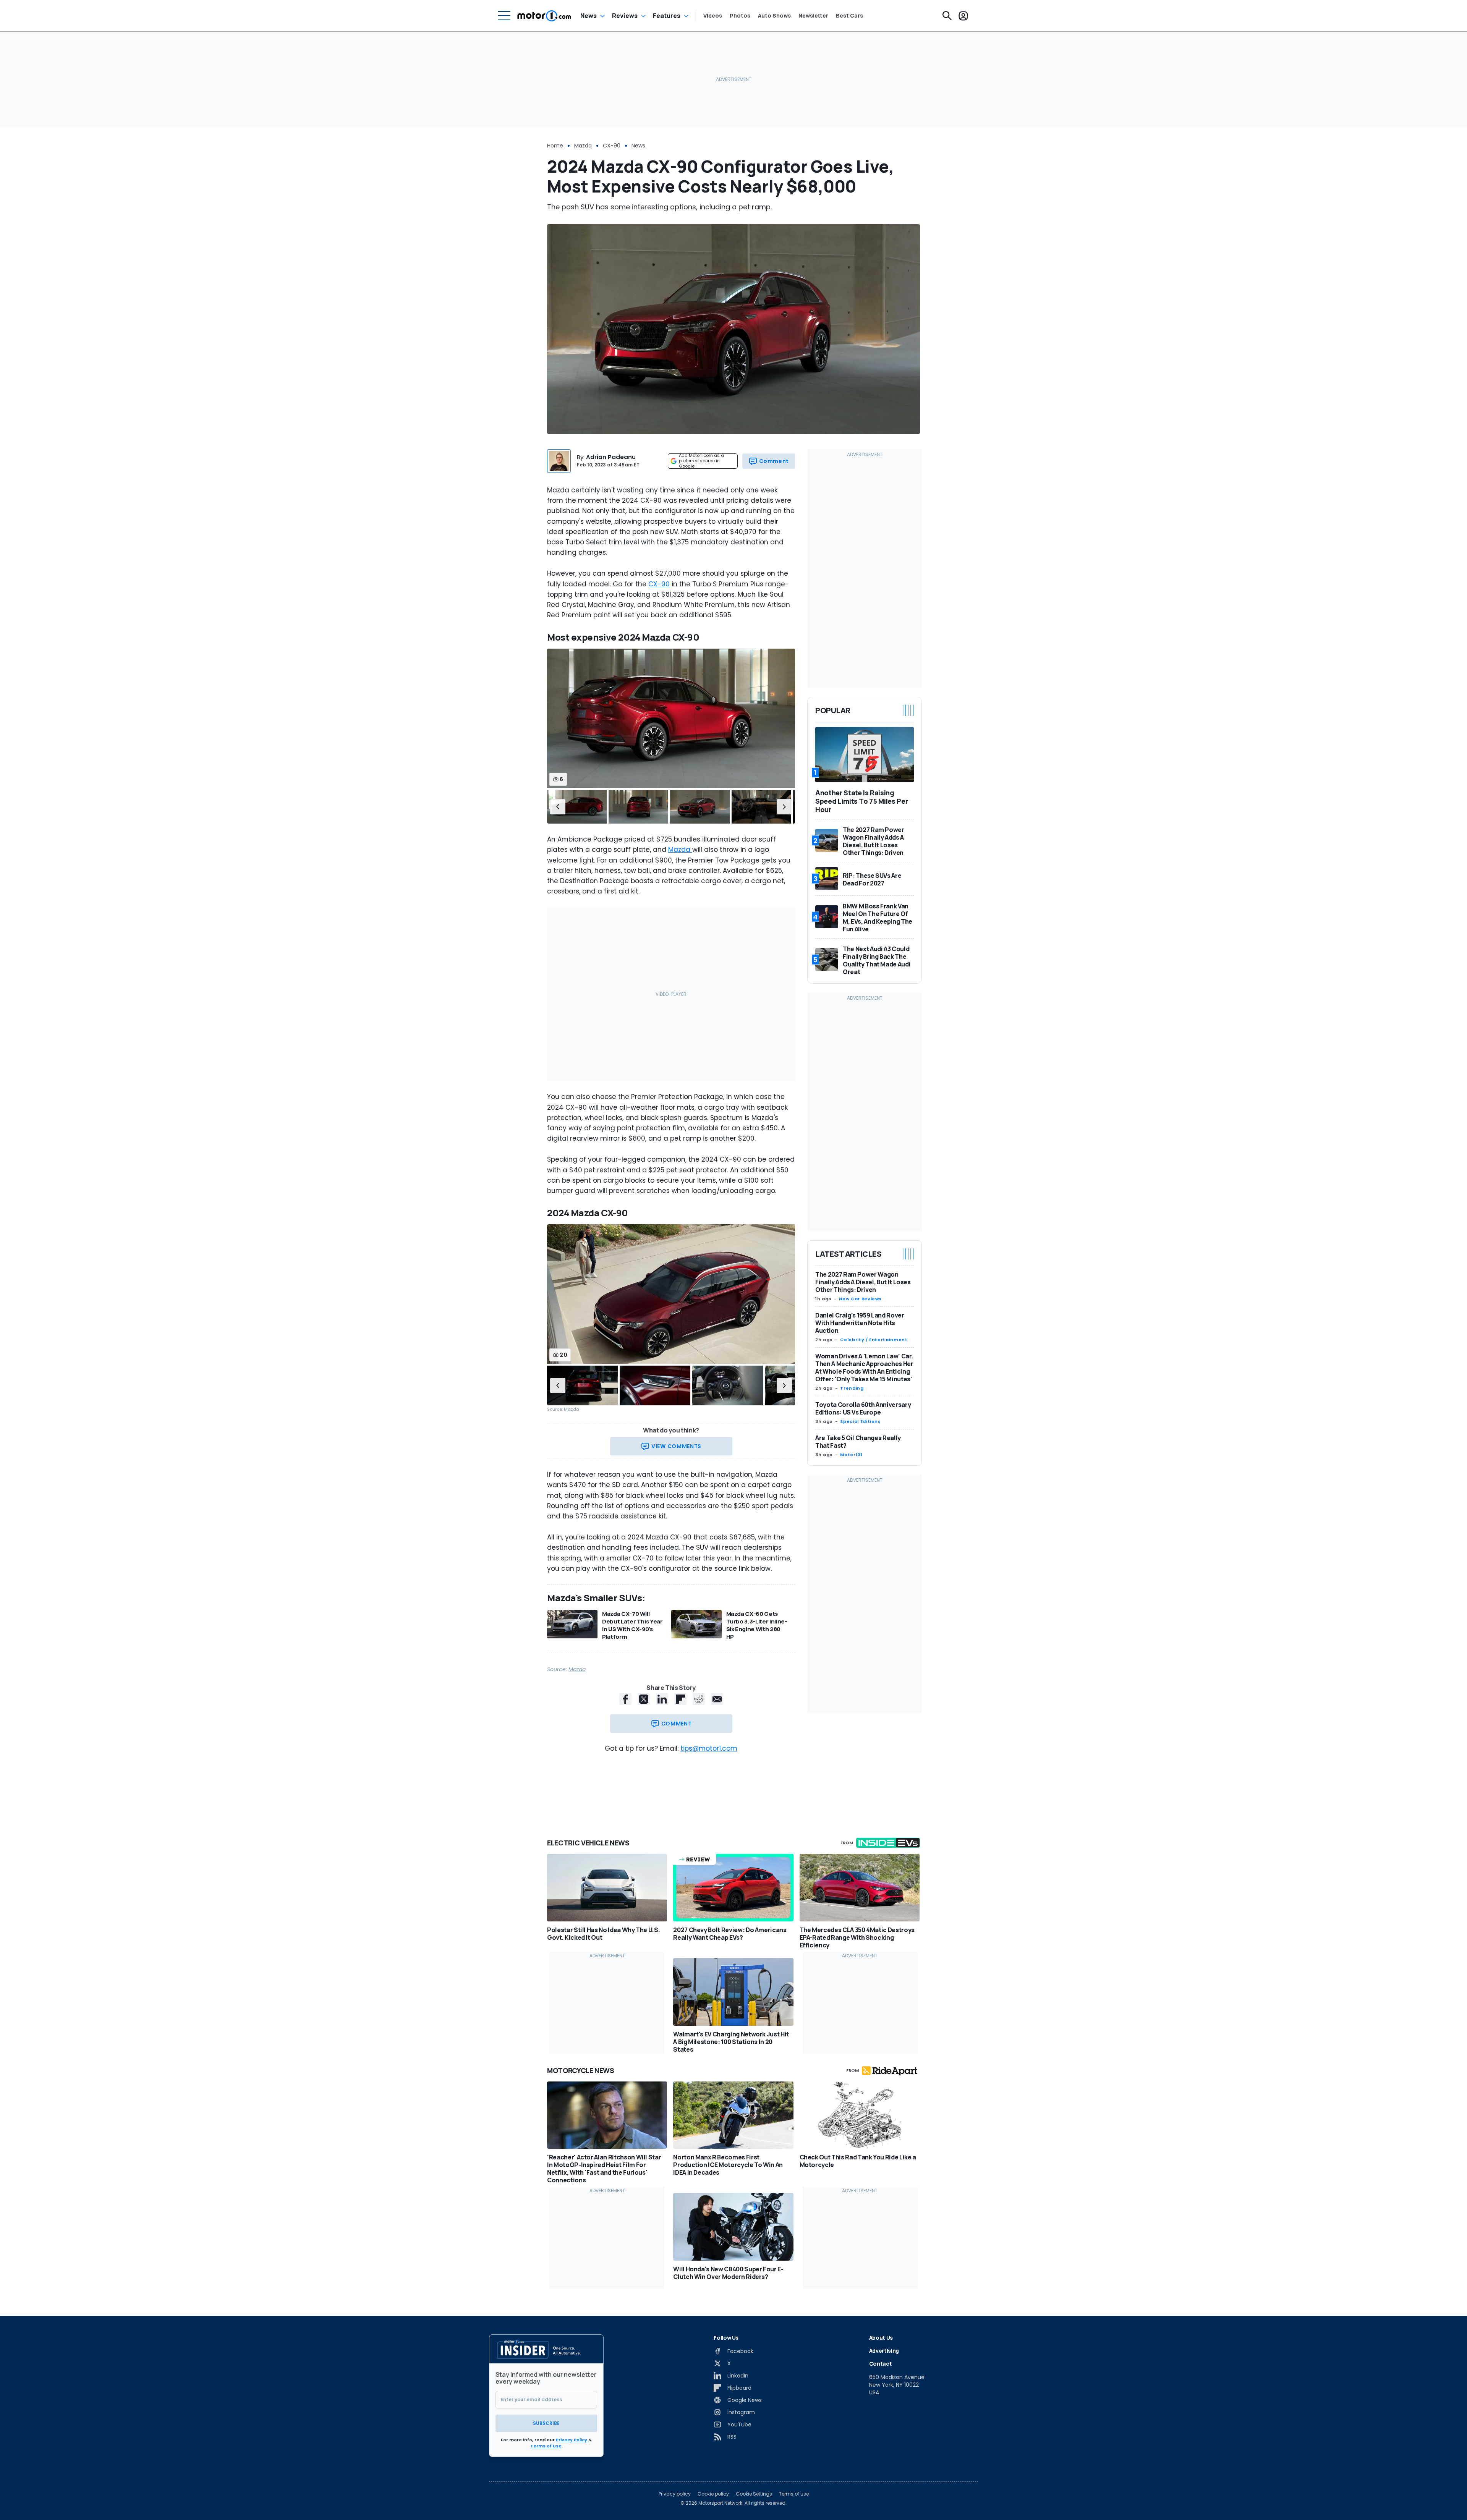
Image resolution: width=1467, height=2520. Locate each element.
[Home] (544, 16)
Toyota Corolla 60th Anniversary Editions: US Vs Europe (863, 1408)
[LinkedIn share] (662, 1699)
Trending (852, 1388)
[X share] (644, 1699)
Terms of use (794, 2494)
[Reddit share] (699, 1699)
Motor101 (851, 1455)
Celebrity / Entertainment (874, 1340)
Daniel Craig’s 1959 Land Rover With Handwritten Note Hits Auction (860, 1323)
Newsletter (813, 16)
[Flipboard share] (680, 1699)
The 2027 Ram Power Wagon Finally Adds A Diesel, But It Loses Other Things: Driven (863, 1282)
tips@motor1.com (709, 1748)
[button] (558, 807)
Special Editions (860, 1421)
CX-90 (612, 146)
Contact (881, 2364)
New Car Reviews (860, 1299)
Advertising (884, 2351)
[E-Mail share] (717, 1699)
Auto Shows (774, 16)
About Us (881, 2338)
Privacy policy (675, 2494)
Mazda (583, 146)
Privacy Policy (572, 2440)
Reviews (625, 16)
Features (667, 16)
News (589, 16)
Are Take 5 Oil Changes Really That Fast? (858, 1442)
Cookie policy (713, 2494)
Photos (740, 16)
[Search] (947, 16)
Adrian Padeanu (611, 457)
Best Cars (849, 16)
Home (555, 146)
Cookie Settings (754, 2494)
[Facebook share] (625, 1699)
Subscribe (546, 2423)
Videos (713, 16)
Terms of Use (546, 2446)
